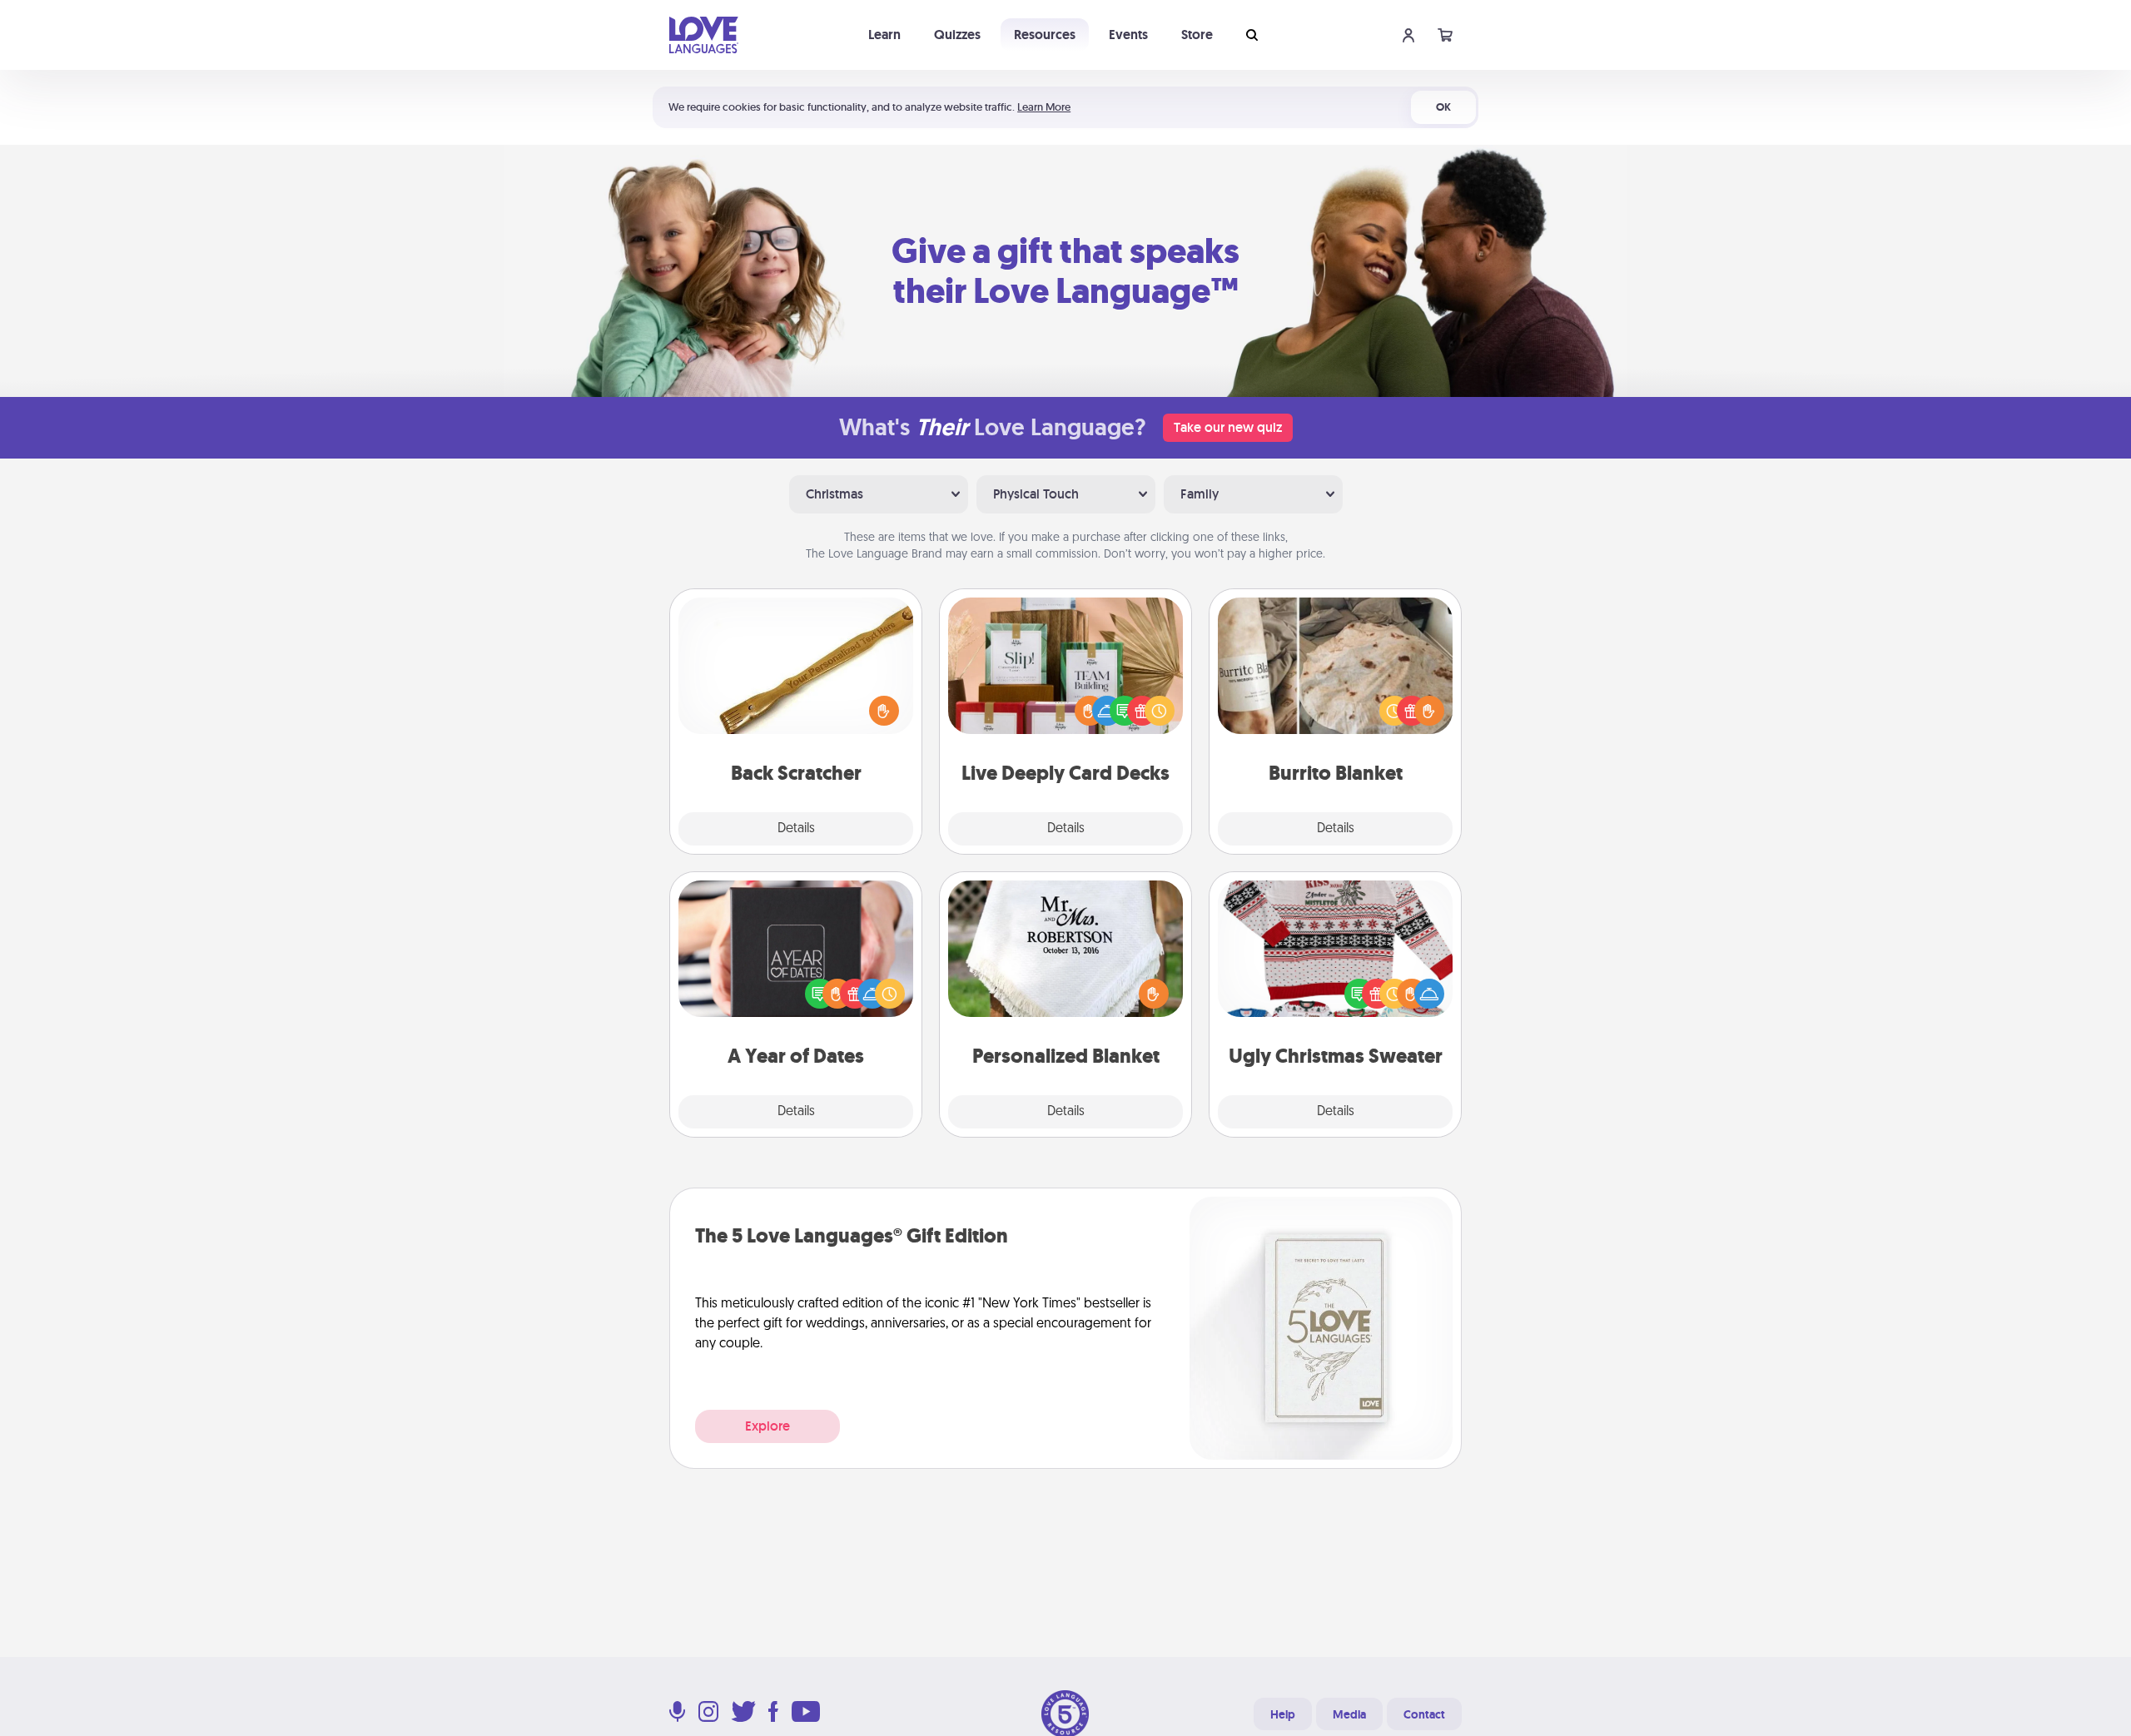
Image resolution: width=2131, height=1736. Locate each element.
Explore (767, 1426)
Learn (884, 35)
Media (1349, 1714)
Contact (1424, 1714)
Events (1128, 35)
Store (1197, 35)
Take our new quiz (1228, 427)
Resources (1045, 35)
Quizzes (957, 35)
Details (796, 829)
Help (1283, 1714)
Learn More (1044, 107)
